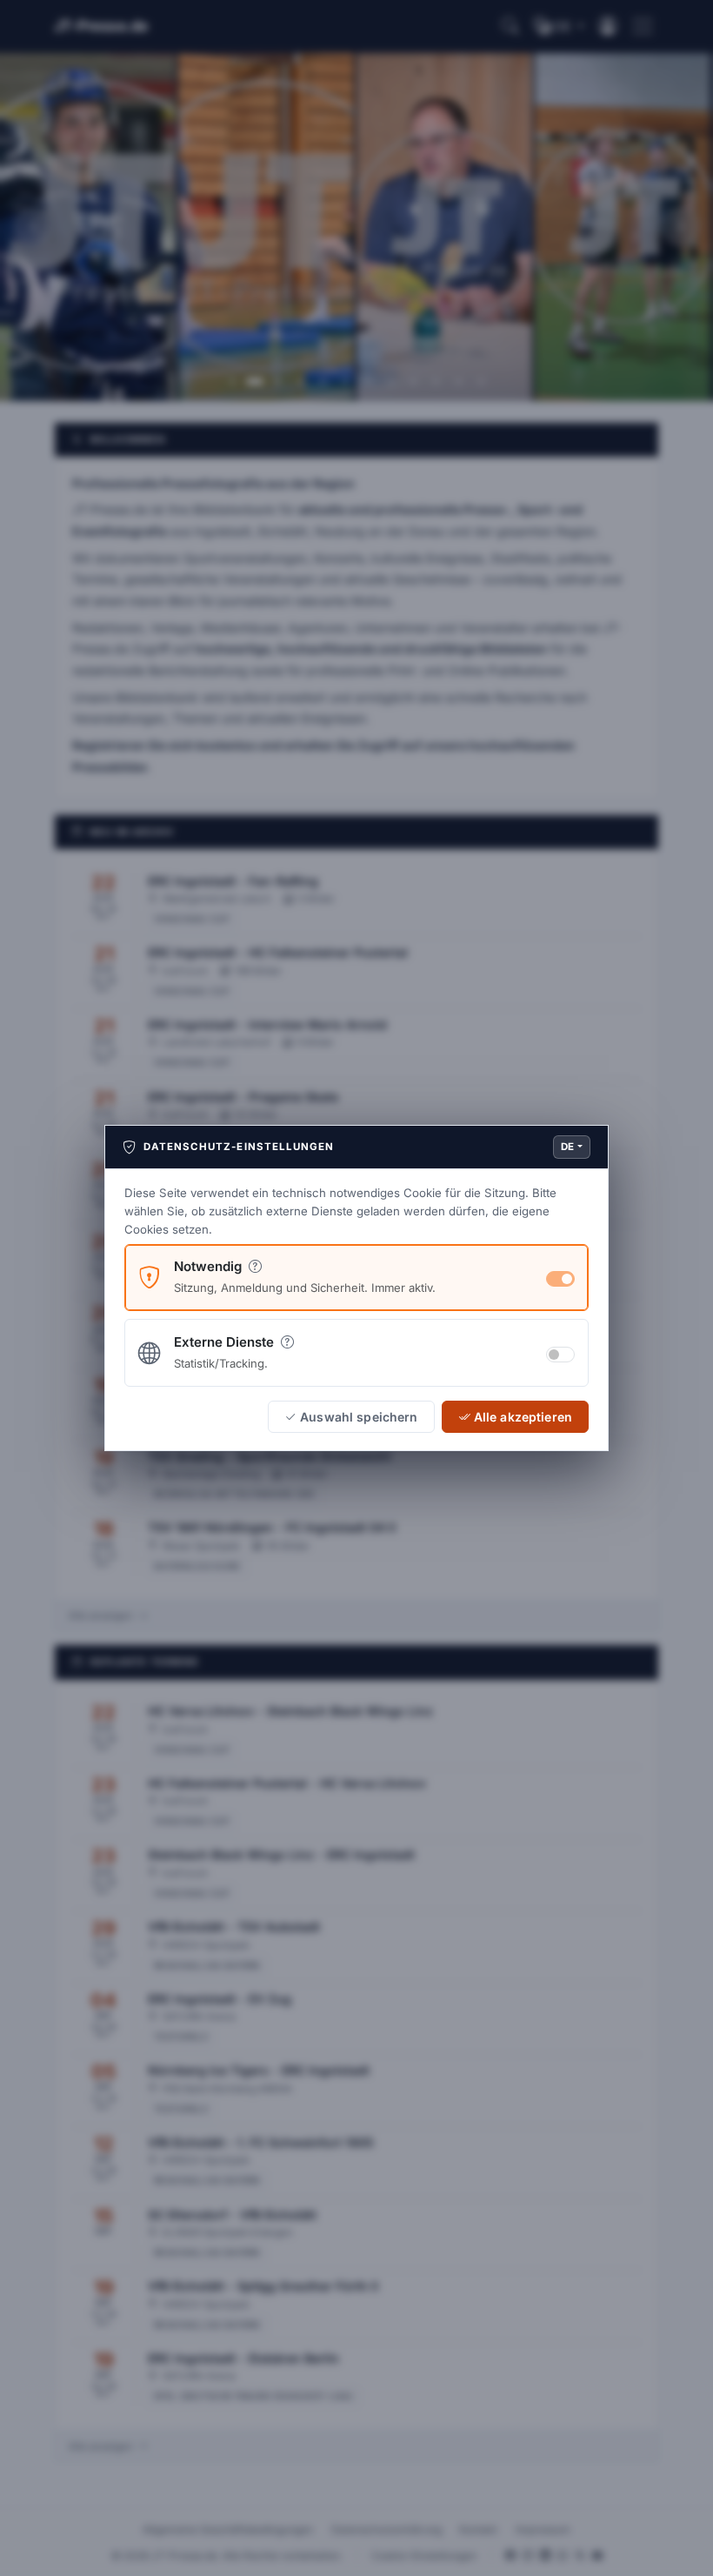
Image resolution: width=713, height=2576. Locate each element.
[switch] (560, 1355)
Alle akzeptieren (523, 1417)
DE (568, 1147)
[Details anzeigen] (255, 1266)
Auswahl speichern (359, 1417)
